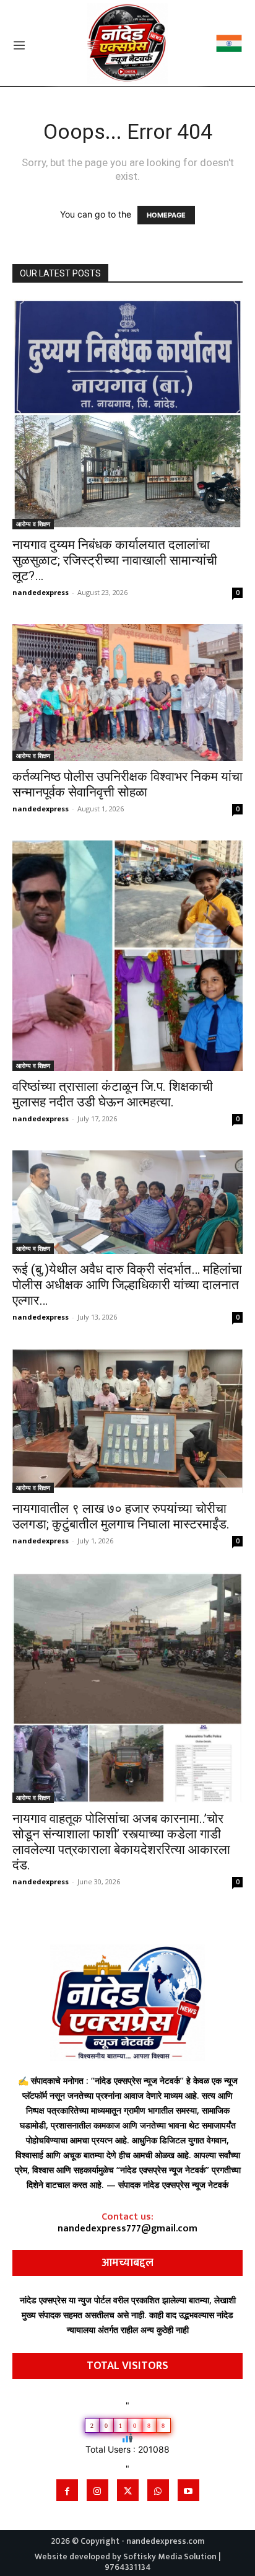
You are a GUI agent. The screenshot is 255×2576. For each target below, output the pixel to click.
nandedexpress (41, 592)
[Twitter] (128, 2490)
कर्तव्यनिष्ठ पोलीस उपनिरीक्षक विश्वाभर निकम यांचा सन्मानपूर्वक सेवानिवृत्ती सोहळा (127, 784)
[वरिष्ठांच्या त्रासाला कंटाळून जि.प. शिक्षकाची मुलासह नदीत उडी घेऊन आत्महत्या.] (127, 956)
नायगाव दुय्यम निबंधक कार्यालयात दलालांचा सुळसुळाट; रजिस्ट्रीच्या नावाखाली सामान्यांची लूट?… (115, 560)
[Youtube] (188, 2490)
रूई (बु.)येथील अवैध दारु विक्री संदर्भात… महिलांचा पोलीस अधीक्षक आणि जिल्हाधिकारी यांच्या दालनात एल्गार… (127, 1285)
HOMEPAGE (166, 215)
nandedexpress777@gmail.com (127, 2229)
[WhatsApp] (158, 2490)
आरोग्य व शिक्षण (33, 524)
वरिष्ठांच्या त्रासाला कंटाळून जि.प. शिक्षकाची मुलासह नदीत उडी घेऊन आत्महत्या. (113, 1094)
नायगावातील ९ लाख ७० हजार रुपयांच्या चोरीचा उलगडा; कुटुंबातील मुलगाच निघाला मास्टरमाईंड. (121, 1516)
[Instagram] (97, 2490)
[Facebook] (67, 2490)
